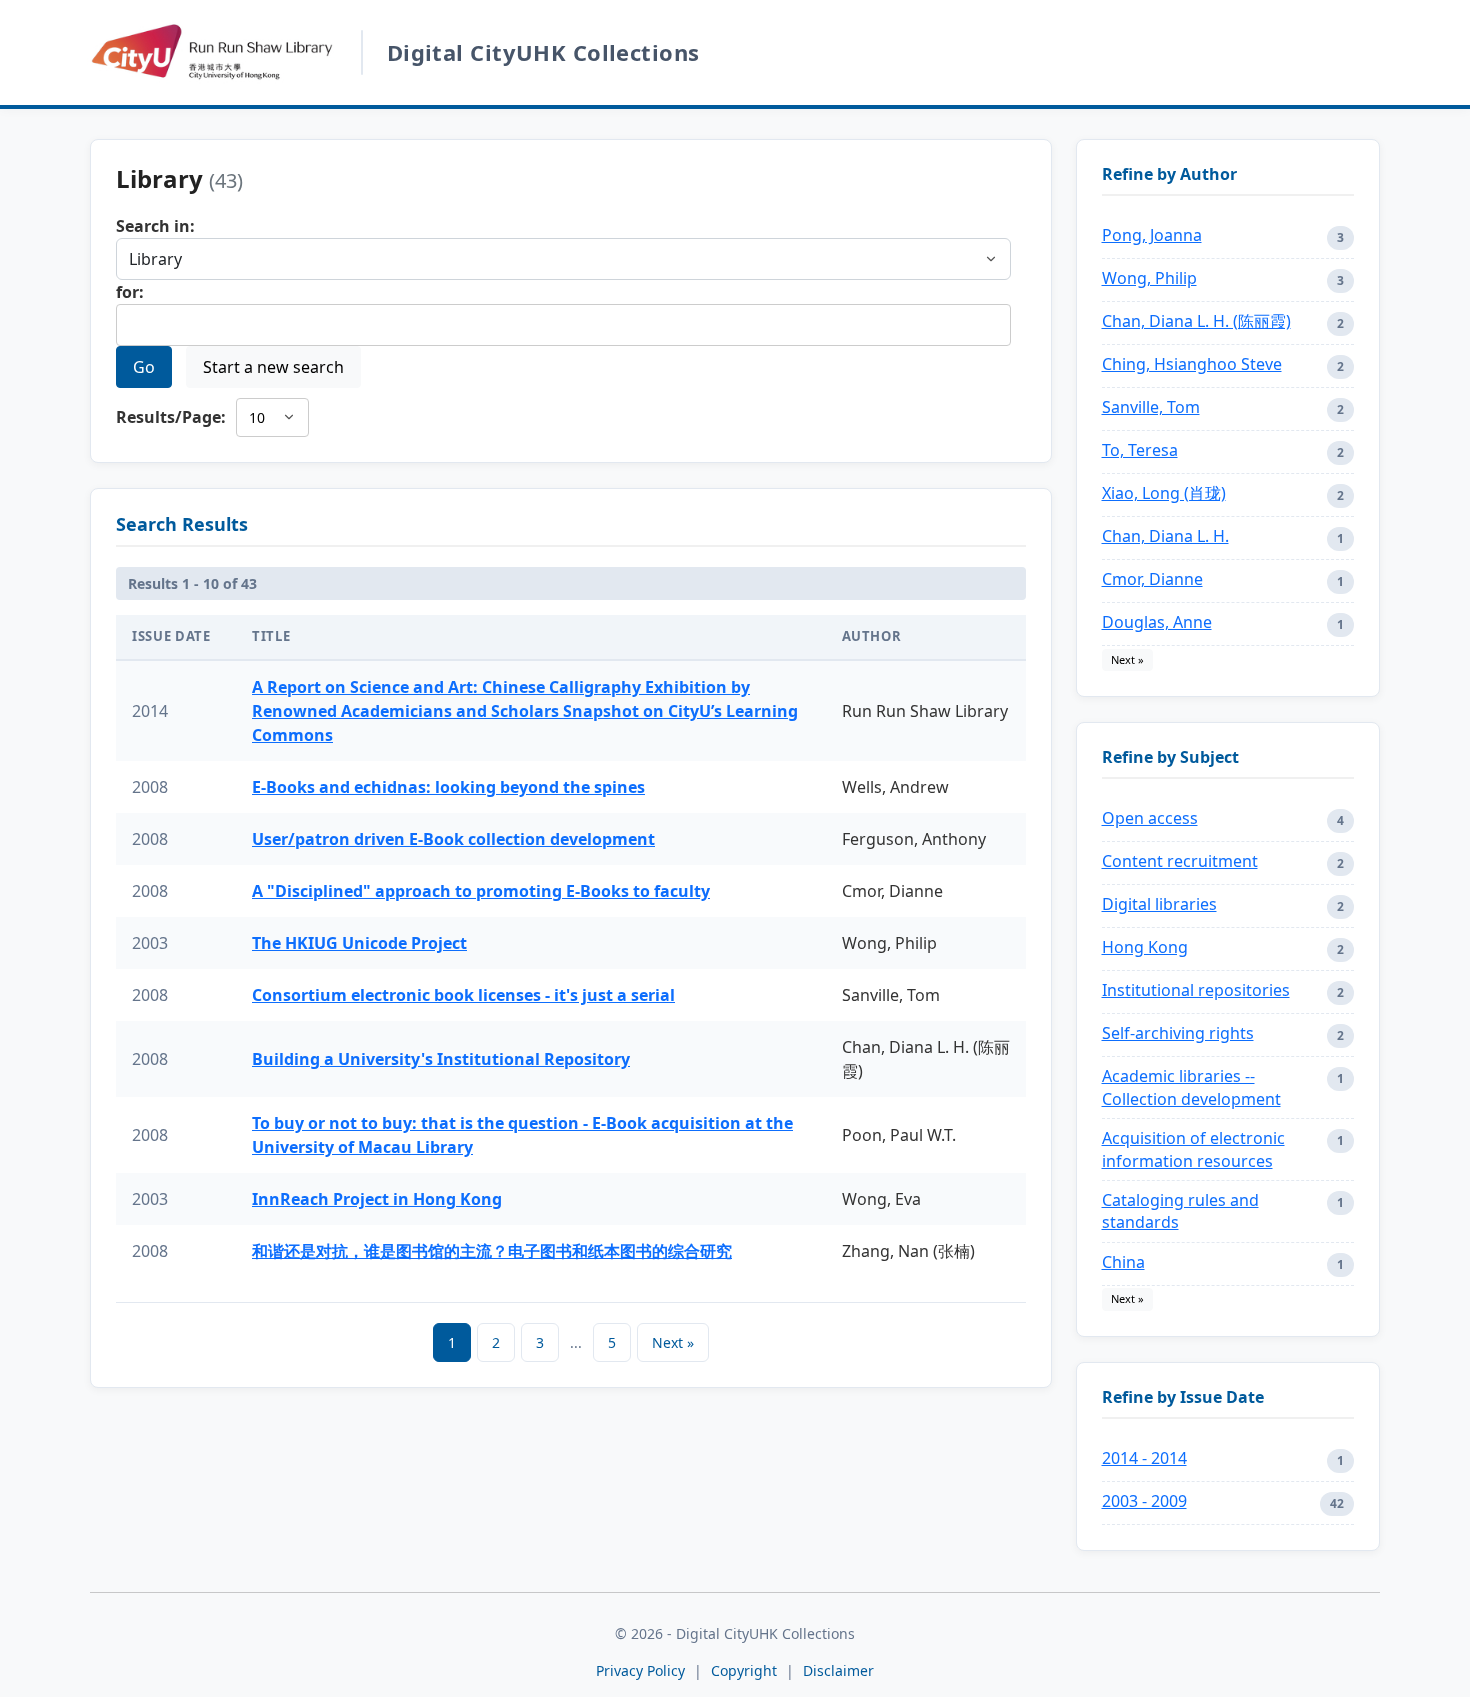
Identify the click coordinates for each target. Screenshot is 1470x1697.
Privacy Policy (640, 1670)
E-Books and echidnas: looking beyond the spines (448, 787)
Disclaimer (838, 1670)
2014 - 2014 (1144, 1458)
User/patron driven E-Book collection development (453, 839)
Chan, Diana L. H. (1165, 536)
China (1123, 1262)
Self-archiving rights (1178, 1033)
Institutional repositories (1196, 990)
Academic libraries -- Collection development (1191, 1087)
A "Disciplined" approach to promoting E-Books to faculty (481, 891)
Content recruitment (1180, 861)
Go (144, 367)
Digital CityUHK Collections (543, 52)
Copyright (746, 1670)
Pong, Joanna (1152, 235)
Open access (1150, 818)
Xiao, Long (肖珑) (1164, 493)
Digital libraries (1159, 904)
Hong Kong (1145, 947)
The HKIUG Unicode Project (359, 943)
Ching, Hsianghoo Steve (1192, 364)
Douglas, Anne (1157, 622)
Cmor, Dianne (1152, 579)
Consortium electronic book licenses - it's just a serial (463, 995)
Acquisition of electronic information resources (1193, 1149)
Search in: (155, 226)
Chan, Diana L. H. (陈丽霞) (1196, 321)
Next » (673, 1342)
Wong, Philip (1149, 278)
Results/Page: (171, 417)
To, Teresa (1140, 450)
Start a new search (273, 367)
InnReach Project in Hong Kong (377, 1199)
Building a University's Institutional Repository (441, 1059)
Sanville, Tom (1151, 407)
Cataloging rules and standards (1180, 1211)
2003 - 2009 (1144, 1501)
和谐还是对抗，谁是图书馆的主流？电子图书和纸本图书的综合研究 (492, 1251)
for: (130, 292)
